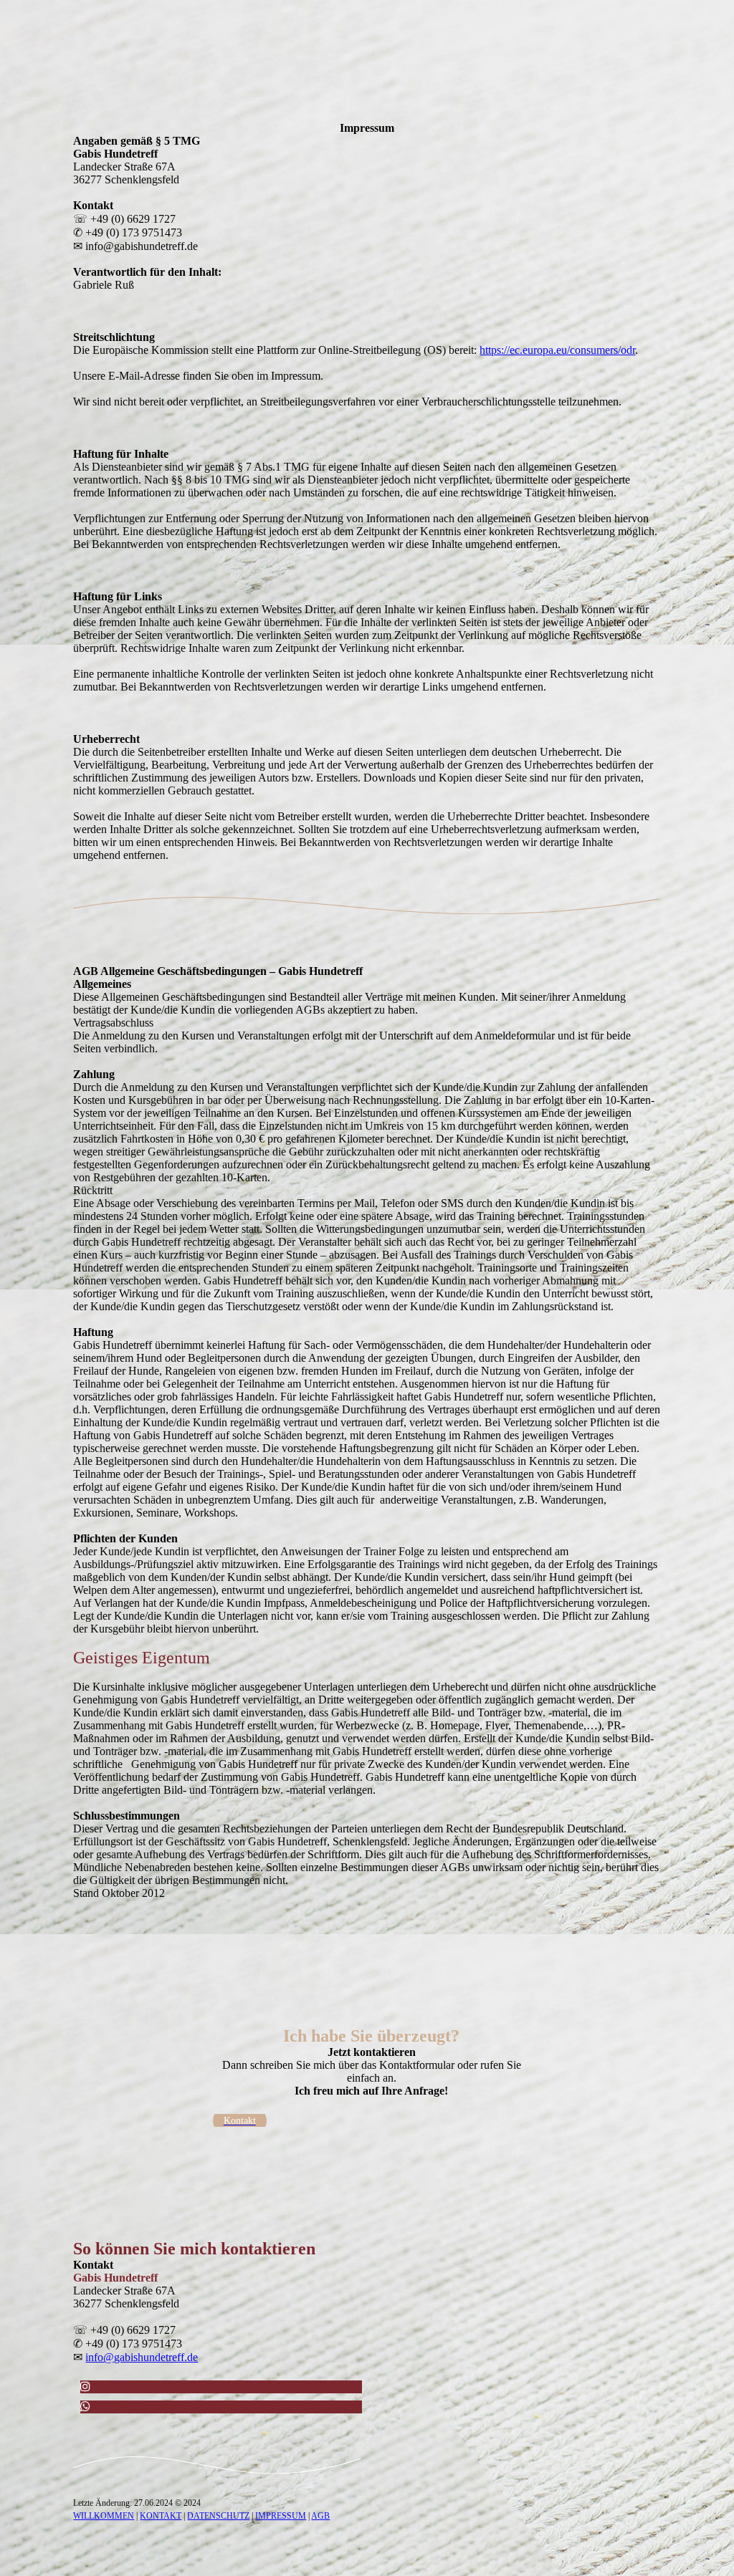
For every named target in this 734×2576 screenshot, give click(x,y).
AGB (320, 2516)
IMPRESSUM (281, 2516)
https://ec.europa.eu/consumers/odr (557, 350)
